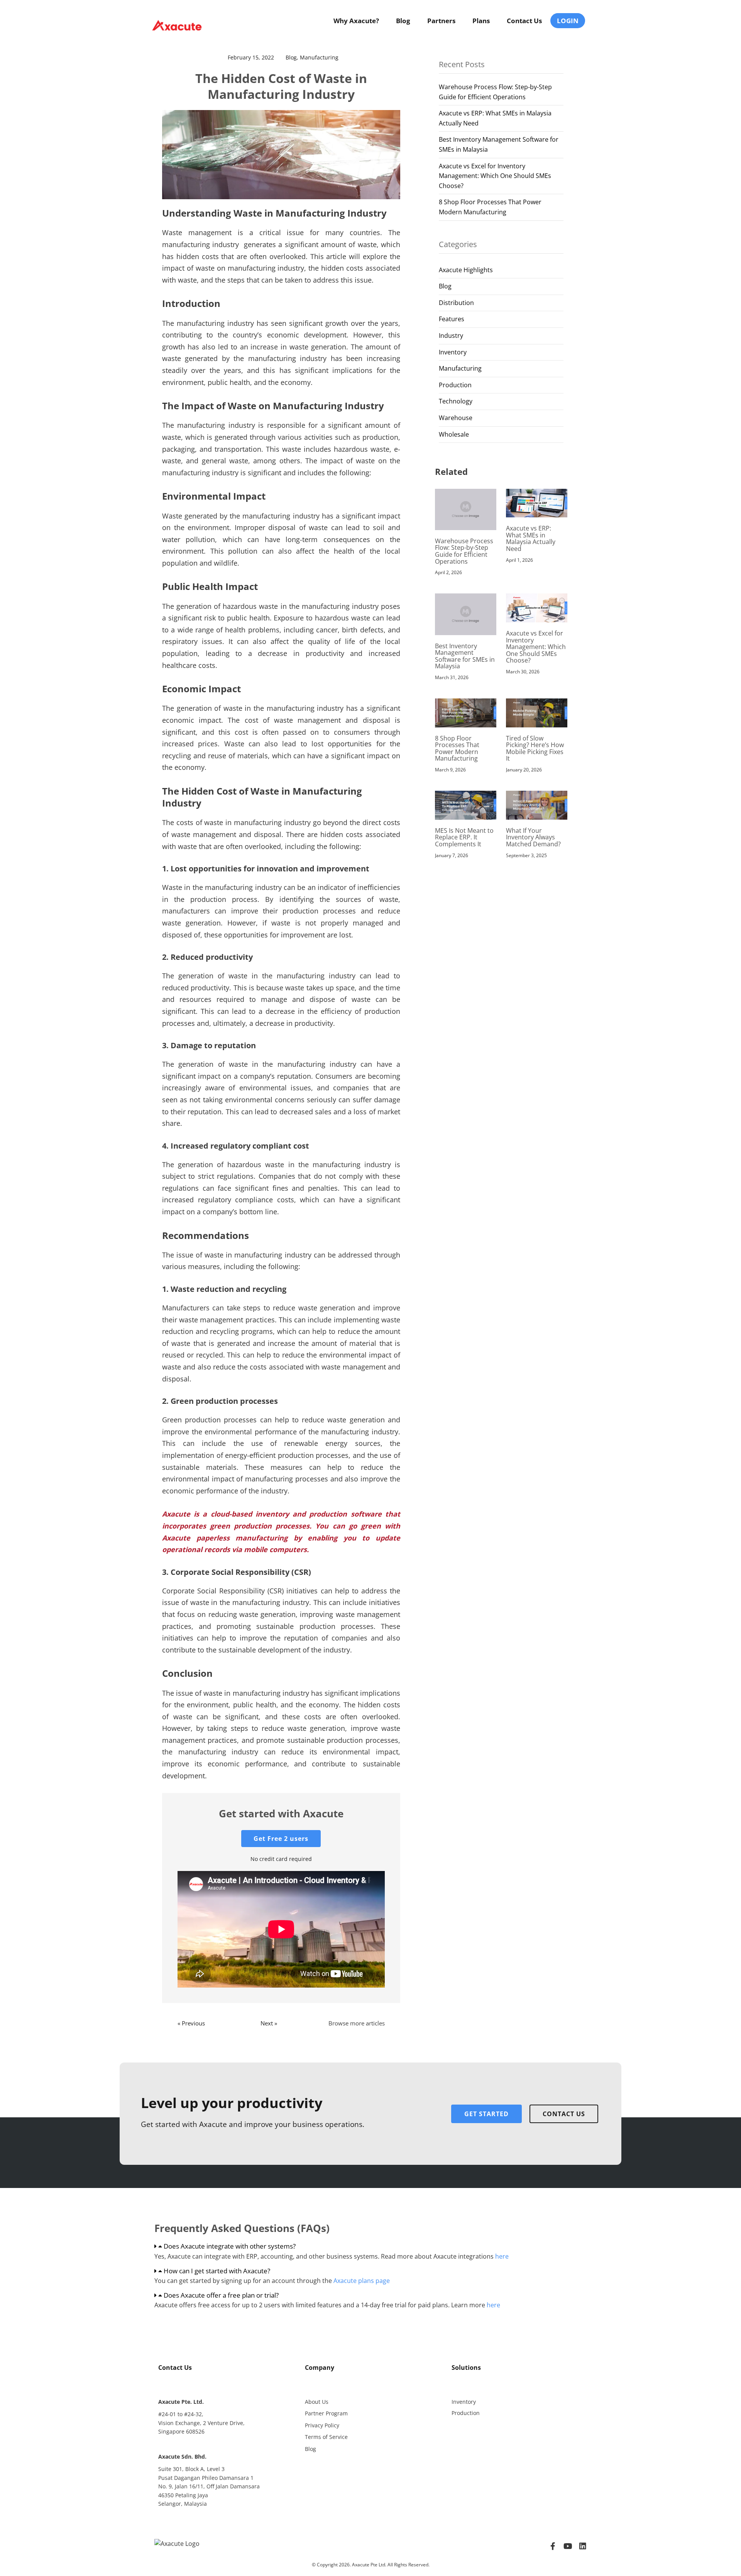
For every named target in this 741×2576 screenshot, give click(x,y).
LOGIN (568, 21)
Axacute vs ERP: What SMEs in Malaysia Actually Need (531, 538)
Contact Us (524, 21)
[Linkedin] (583, 2546)
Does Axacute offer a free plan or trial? (221, 2295)
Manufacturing (319, 57)
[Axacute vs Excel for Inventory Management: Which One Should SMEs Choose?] (537, 607)
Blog (403, 21)
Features (452, 319)
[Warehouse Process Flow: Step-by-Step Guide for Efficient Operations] (466, 509)
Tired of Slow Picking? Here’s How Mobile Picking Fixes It (535, 748)
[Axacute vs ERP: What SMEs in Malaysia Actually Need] (537, 502)
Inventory (453, 352)
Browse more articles (357, 2023)
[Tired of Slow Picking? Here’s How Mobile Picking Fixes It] (537, 712)
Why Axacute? (356, 21)
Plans (481, 21)
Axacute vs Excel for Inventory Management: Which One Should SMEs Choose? (495, 176)
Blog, (293, 57)
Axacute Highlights (466, 270)
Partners (441, 21)
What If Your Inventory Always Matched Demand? (533, 837)
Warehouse (456, 418)
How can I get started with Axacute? (217, 2271)
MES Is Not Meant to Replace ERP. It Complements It (464, 837)
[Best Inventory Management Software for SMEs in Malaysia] (466, 613)
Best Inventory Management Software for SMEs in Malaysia (465, 656)
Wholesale (454, 434)
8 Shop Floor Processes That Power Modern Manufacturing (457, 748)
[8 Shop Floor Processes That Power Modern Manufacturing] (466, 712)
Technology (456, 401)
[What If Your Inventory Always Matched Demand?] (537, 805)
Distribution (456, 303)
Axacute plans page (362, 2281)
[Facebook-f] (553, 2546)
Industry (451, 336)
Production (455, 385)
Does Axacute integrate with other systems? (230, 2246)
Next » (269, 2023)
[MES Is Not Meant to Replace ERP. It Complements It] (466, 805)
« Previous (191, 2023)
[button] (370, 2246)
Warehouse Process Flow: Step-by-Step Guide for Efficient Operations (464, 551)
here (502, 2256)
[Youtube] (568, 2546)
